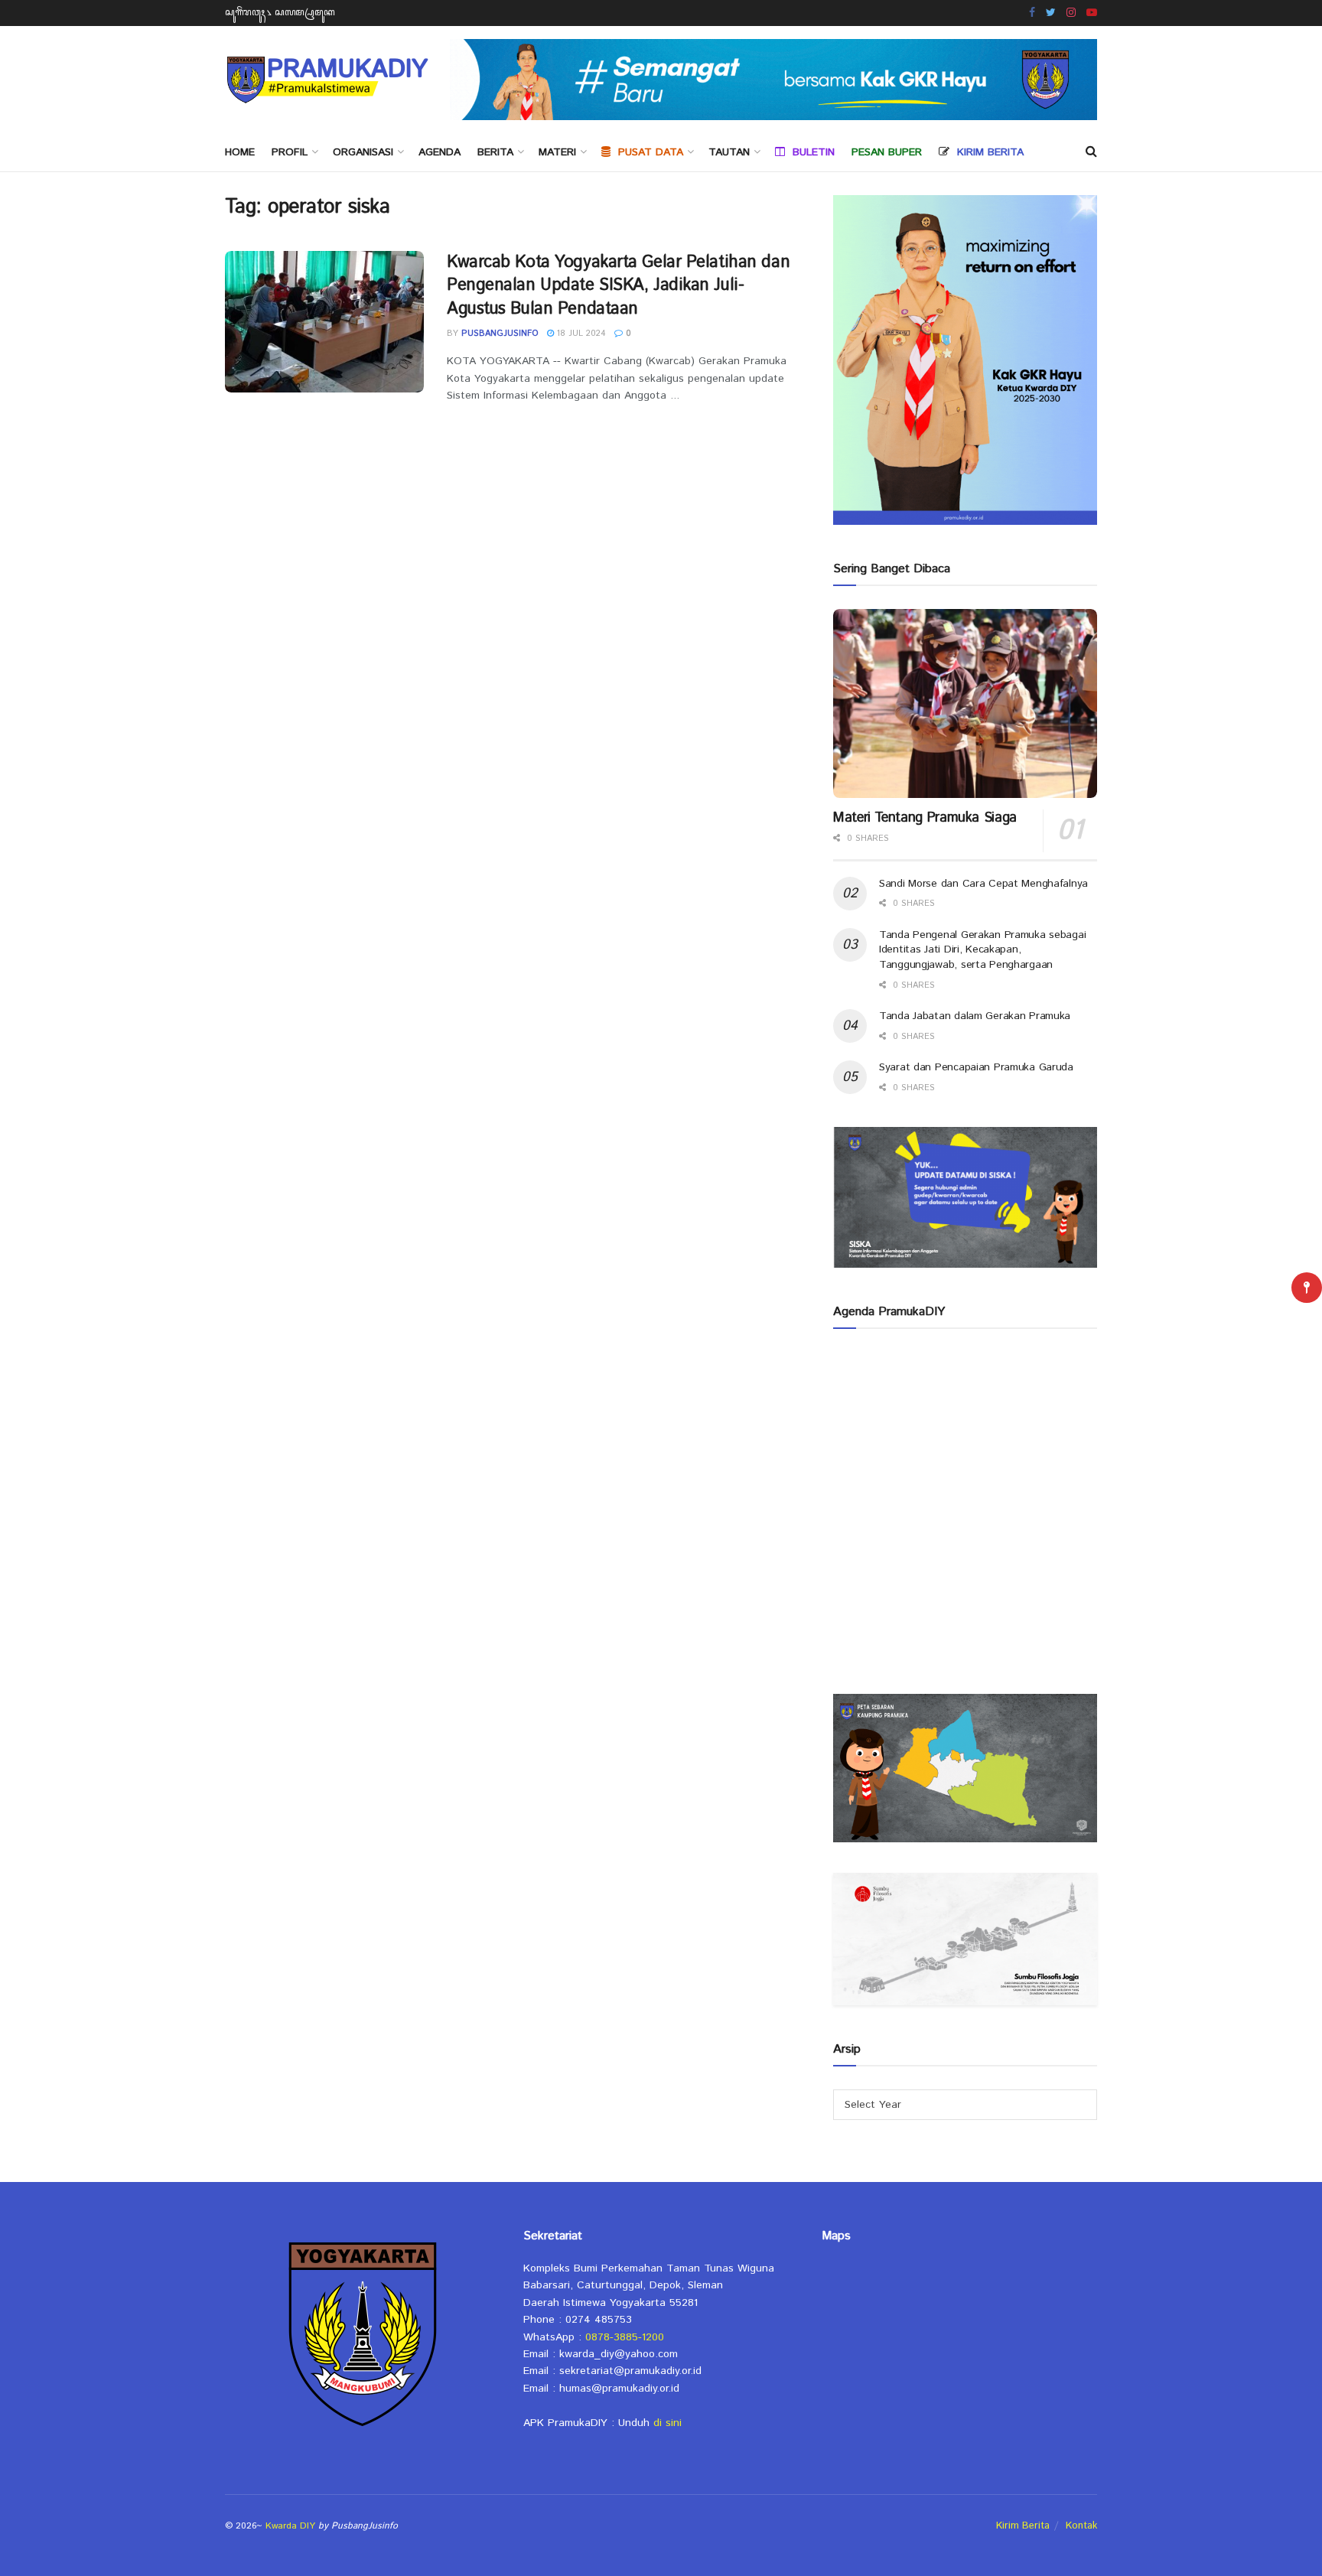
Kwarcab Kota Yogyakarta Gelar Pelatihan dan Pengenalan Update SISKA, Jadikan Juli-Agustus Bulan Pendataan (618, 286)
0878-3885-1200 (625, 2337)
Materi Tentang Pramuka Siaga (925, 818)
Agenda (440, 152)
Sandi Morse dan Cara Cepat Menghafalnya (983, 884)
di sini (668, 2423)
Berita (495, 152)
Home (240, 152)
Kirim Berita (1023, 2526)
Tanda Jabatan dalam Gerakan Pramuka (975, 1016)
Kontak (1081, 2526)
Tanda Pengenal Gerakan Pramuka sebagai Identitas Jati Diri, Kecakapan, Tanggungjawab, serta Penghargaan (982, 950)
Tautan (729, 152)
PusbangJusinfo (500, 334)
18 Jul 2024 (580, 334)
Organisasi (363, 152)
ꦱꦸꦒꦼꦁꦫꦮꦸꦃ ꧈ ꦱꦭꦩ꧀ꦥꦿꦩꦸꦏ (280, 13)
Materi (557, 152)
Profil (290, 152)
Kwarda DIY (290, 2526)
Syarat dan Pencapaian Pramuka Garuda (976, 1067)
